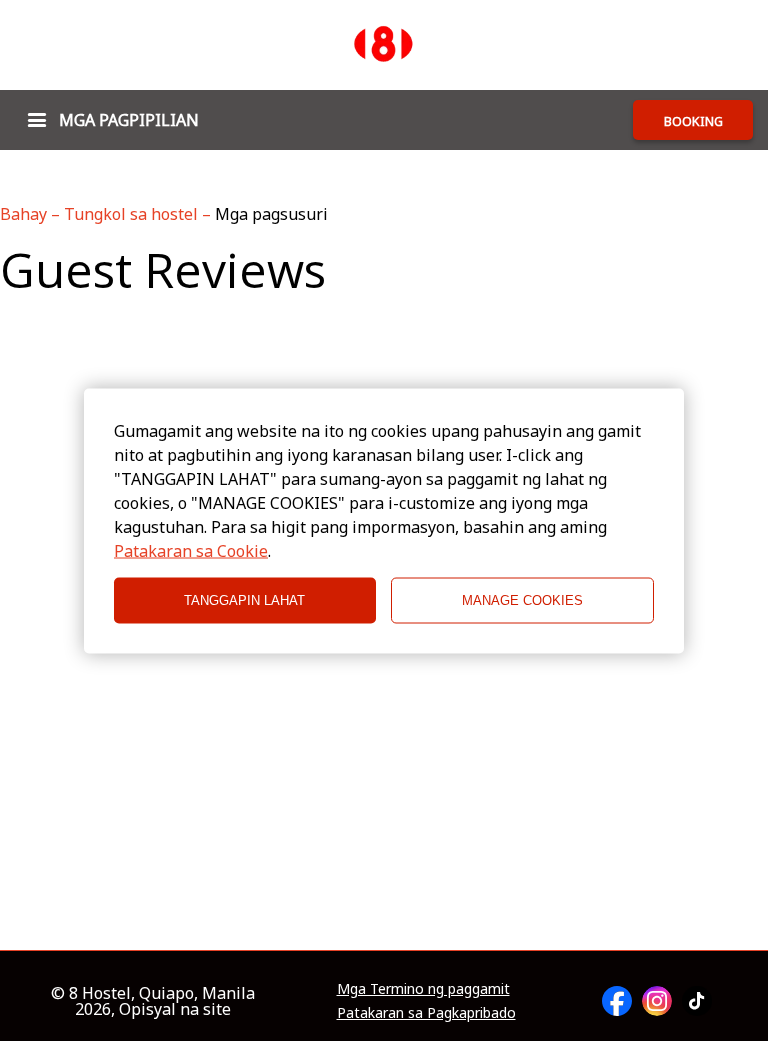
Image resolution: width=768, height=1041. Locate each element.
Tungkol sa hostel (133, 214)
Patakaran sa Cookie (191, 550)
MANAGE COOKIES (522, 600)
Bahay (25, 214)
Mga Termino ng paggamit (423, 989)
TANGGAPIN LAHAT (244, 600)
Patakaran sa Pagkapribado (426, 1013)
